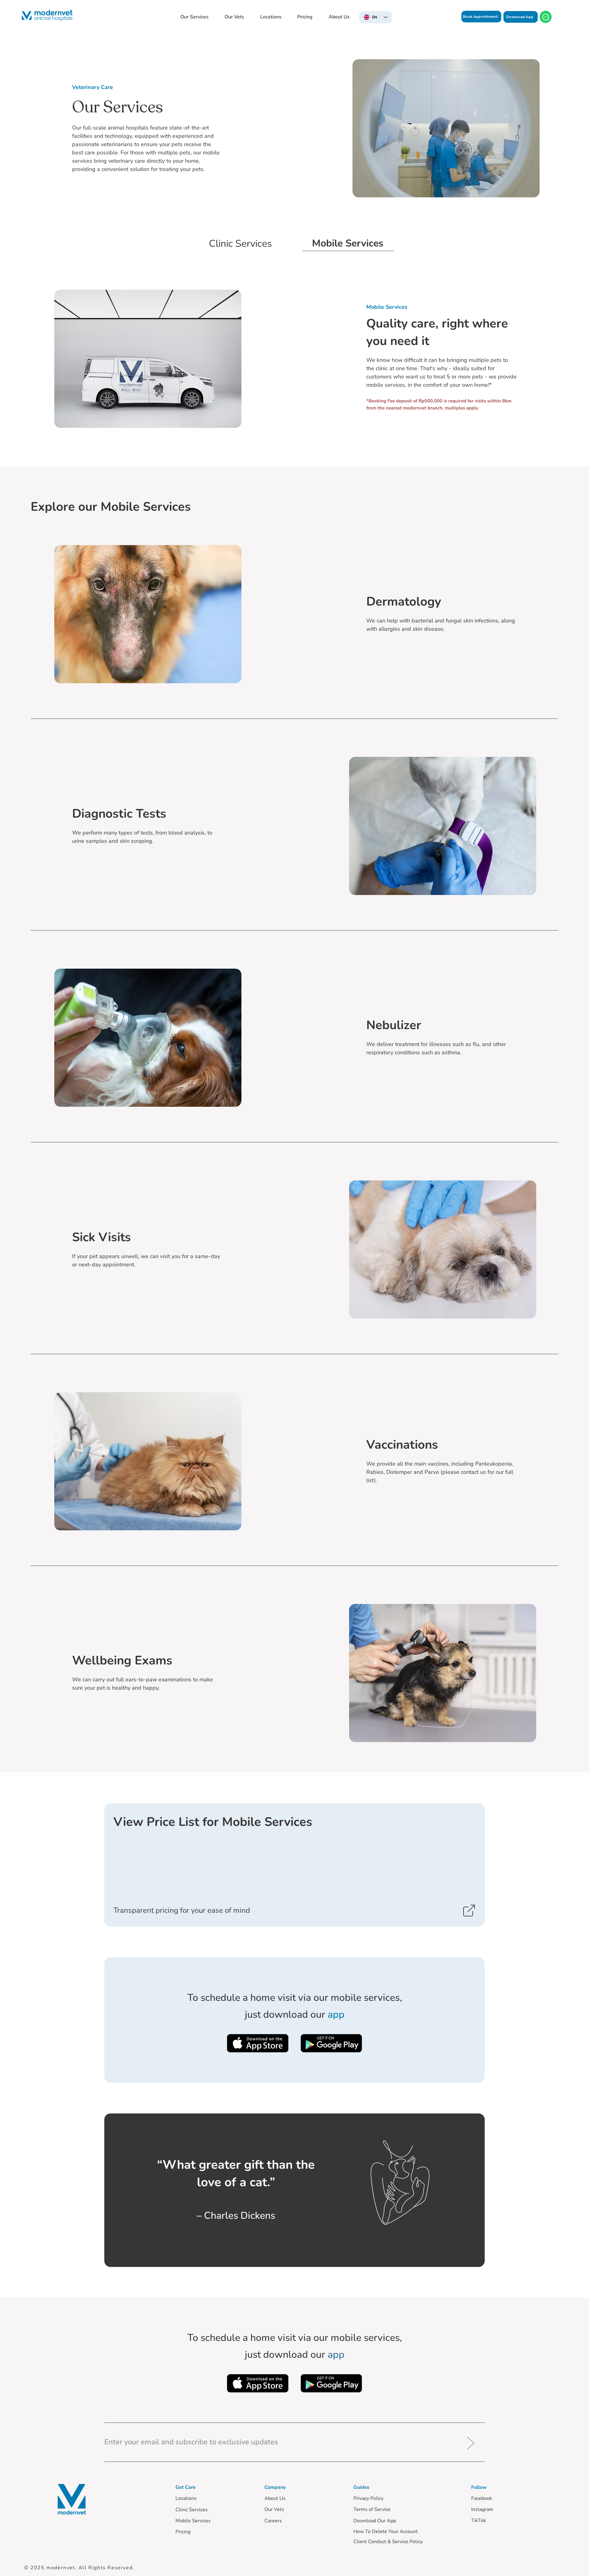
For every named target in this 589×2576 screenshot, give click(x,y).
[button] (194, 17)
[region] (294, 1865)
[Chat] (546, 17)
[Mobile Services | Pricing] (294, 1865)
